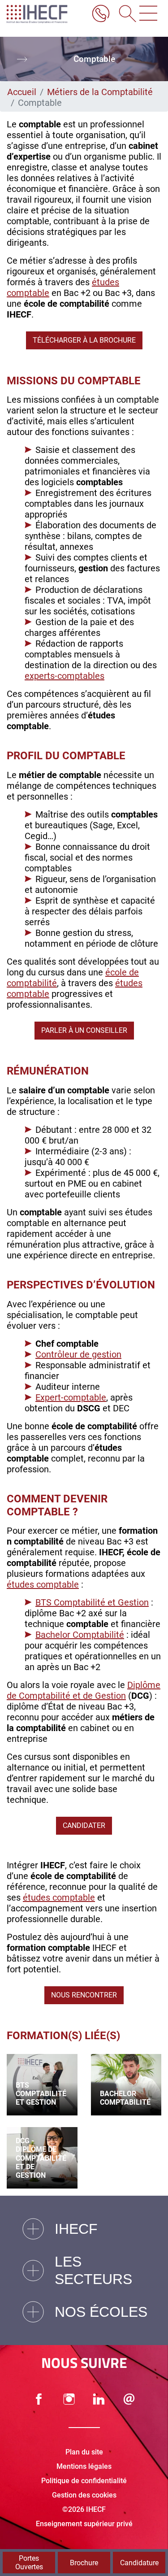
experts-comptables (65, 676)
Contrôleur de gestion (78, 1354)
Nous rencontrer (84, 1995)
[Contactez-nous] (129, 2399)
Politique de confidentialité (84, 2481)
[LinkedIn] (99, 2399)
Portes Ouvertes (29, 2563)
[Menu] (148, 14)
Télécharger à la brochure (84, 340)
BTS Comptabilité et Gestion (92, 1602)
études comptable (43, 1584)
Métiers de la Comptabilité (100, 92)
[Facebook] (39, 2399)
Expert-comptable (71, 1397)
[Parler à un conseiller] (101, 14)
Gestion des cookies (84, 2495)
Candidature (139, 2563)
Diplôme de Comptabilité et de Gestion (84, 1690)
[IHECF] (45, 14)
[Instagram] (69, 2399)
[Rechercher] (125, 14)
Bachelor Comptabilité (80, 1635)
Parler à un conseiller (84, 1030)
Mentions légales (84, 2466)
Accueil (22, 92)
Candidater (84, 1825)
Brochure (84, 2563)
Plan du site (84, 2452)
